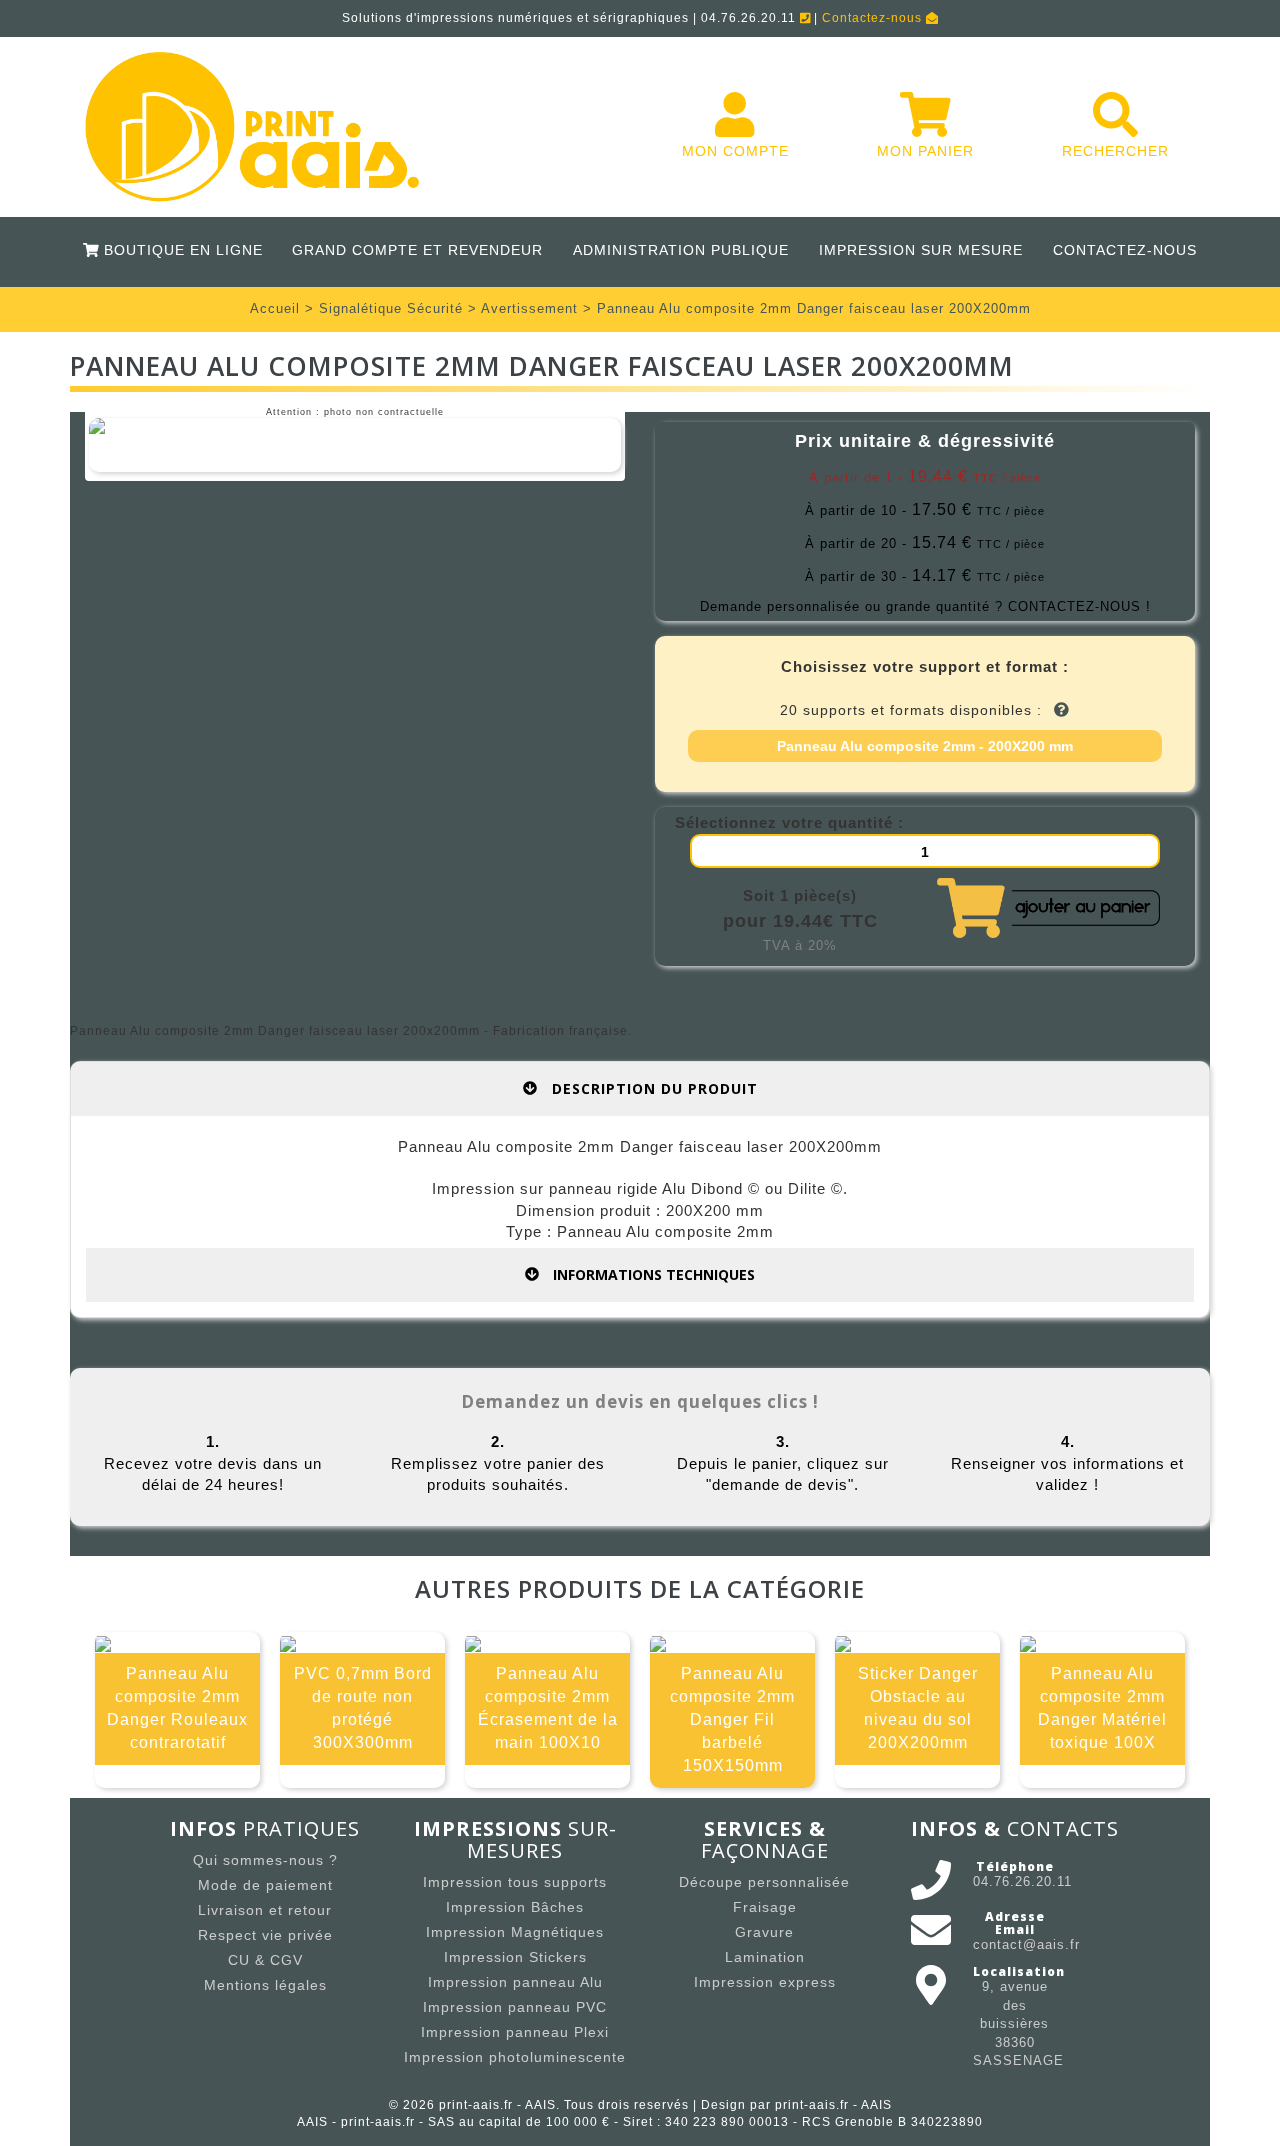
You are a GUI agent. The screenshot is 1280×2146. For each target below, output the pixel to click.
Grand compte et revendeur (417, 250)
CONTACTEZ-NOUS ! (1079, 606)
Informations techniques (652, 1274)
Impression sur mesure (921, 250)
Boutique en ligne (180, 250)
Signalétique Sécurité (391, 308)
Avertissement (529, 308)
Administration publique (681, 250)
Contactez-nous (874, 18)
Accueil (275, 308)
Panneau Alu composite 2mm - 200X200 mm (925, 746)
